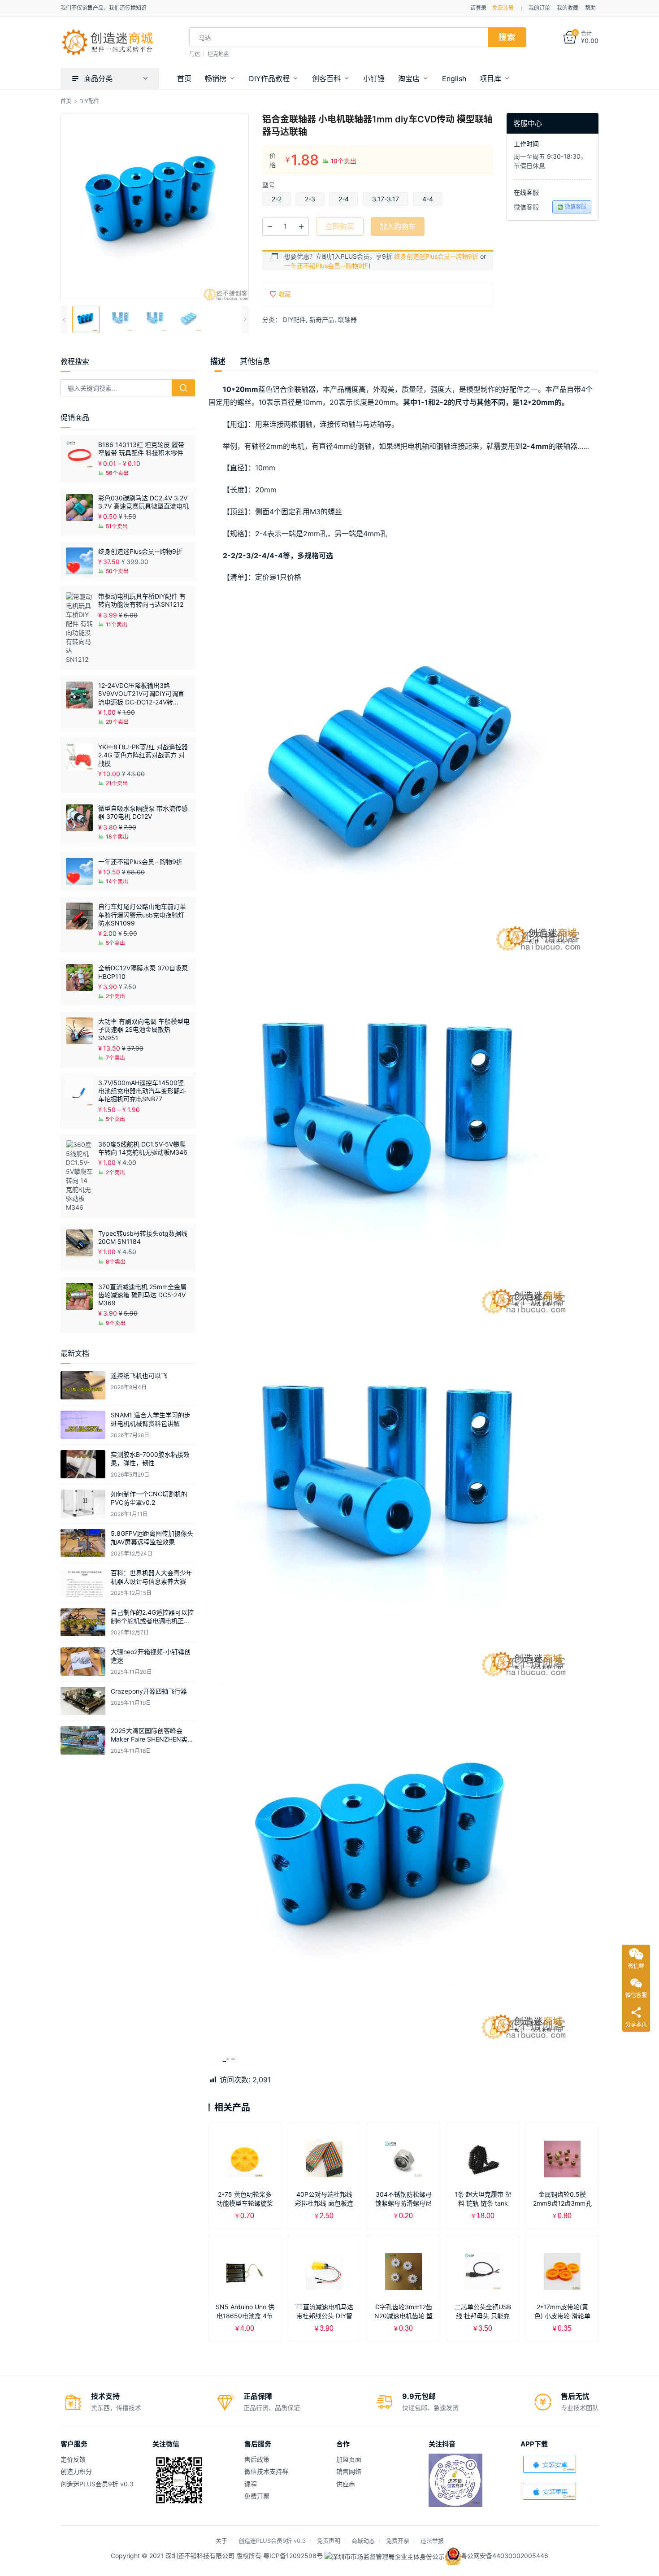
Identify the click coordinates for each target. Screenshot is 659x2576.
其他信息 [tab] (255, 361)
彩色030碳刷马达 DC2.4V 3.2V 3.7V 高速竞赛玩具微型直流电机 (143, 502)
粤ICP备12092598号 (294, 2556)
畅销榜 (216, 78)
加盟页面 (349, 2459)
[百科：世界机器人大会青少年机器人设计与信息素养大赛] (83, 1583)
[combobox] (338, 37)
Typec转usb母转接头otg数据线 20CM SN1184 (143, 1237)
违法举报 (432, 2541)
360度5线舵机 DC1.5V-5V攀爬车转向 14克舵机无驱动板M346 (143, 1148)
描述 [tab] (218, 361)
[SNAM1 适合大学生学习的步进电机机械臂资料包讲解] (83, 1425)
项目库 (490, 78)
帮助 (590, 8)
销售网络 (349, 2471)
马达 (195, 54)
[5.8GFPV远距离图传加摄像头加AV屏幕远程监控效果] (83, 1543)
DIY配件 (294, 319)
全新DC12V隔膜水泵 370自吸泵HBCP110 (143, 972)
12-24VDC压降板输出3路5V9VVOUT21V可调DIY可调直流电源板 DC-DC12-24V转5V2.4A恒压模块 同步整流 (141, 694)
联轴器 (347, 319)
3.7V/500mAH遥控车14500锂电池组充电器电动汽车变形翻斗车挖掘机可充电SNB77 (142, 1091)
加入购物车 (398, 226)
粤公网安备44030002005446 (505, 2556)
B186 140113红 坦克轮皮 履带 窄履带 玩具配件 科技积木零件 (141, 449)
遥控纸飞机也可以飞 (139, 1375)
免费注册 (503, 8)
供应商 (346, 2484)
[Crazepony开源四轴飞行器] (83, 1701)
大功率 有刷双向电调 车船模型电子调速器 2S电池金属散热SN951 (144, 1029)
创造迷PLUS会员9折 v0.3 (97, 2484)
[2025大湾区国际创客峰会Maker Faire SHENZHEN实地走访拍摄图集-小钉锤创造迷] (83, 1740)
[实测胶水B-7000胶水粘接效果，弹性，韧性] (83, 1464)
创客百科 (326, 78)
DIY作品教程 (269, 78)
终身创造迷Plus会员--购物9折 (436, 256)
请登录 (478, 8)
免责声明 (329, 2541)
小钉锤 (374, 78)
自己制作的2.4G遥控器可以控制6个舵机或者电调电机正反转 (152, 1621)
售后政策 (257, 2459)
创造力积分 (76, 2471)
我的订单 (539, 8)
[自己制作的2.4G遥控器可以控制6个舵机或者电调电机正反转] (83, 1622)
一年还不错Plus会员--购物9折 (326, 266)
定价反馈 (73, 2459)
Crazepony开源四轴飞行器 (149, 1691)
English (454, 78)
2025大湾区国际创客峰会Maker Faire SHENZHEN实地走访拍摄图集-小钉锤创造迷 (152, 1739)
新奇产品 (322, 319)
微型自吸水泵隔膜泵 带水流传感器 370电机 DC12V (143, 812)
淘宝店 (409, 78)
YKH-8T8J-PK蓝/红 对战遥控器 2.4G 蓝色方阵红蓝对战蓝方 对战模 (143, 755)
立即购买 (340, 226)
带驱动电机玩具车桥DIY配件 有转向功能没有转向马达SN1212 (142, 600)
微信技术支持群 (266, 2471)
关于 (221, 2541)
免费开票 (257, 2496)
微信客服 (576, 206)
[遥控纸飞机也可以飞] (83, 1385)
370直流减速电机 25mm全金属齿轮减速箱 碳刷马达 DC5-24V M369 (142, 1295)
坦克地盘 (218, 54)
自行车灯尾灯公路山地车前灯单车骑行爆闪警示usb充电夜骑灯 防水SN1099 (142, 914)
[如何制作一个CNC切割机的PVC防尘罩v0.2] (83, 1504)
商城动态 (363, 2541)
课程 (251, 2484)
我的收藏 (568, 8)
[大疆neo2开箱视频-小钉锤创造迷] (83, 1662)
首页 (184, 78)
